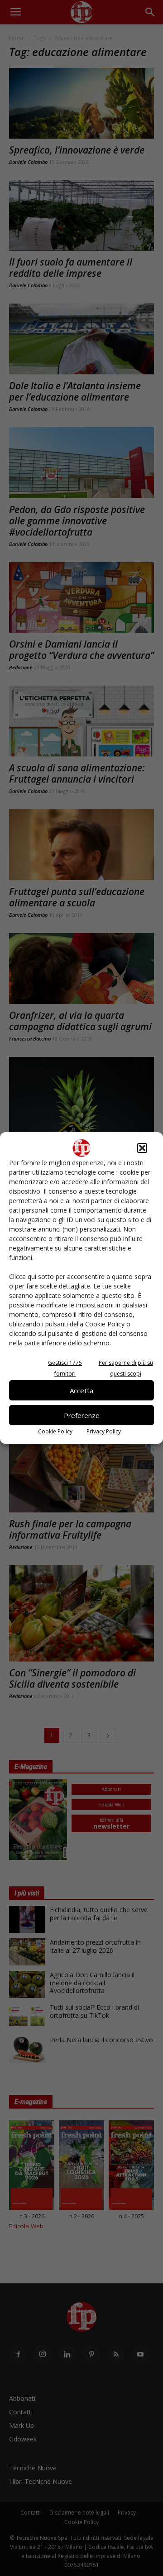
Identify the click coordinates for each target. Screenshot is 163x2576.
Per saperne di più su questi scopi (126, 1368)
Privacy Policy (104, 1431)
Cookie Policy (55, 1431)
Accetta (81, 1391)
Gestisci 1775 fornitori (65, 1368)
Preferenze (82, 1415)
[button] (142, 1148)
